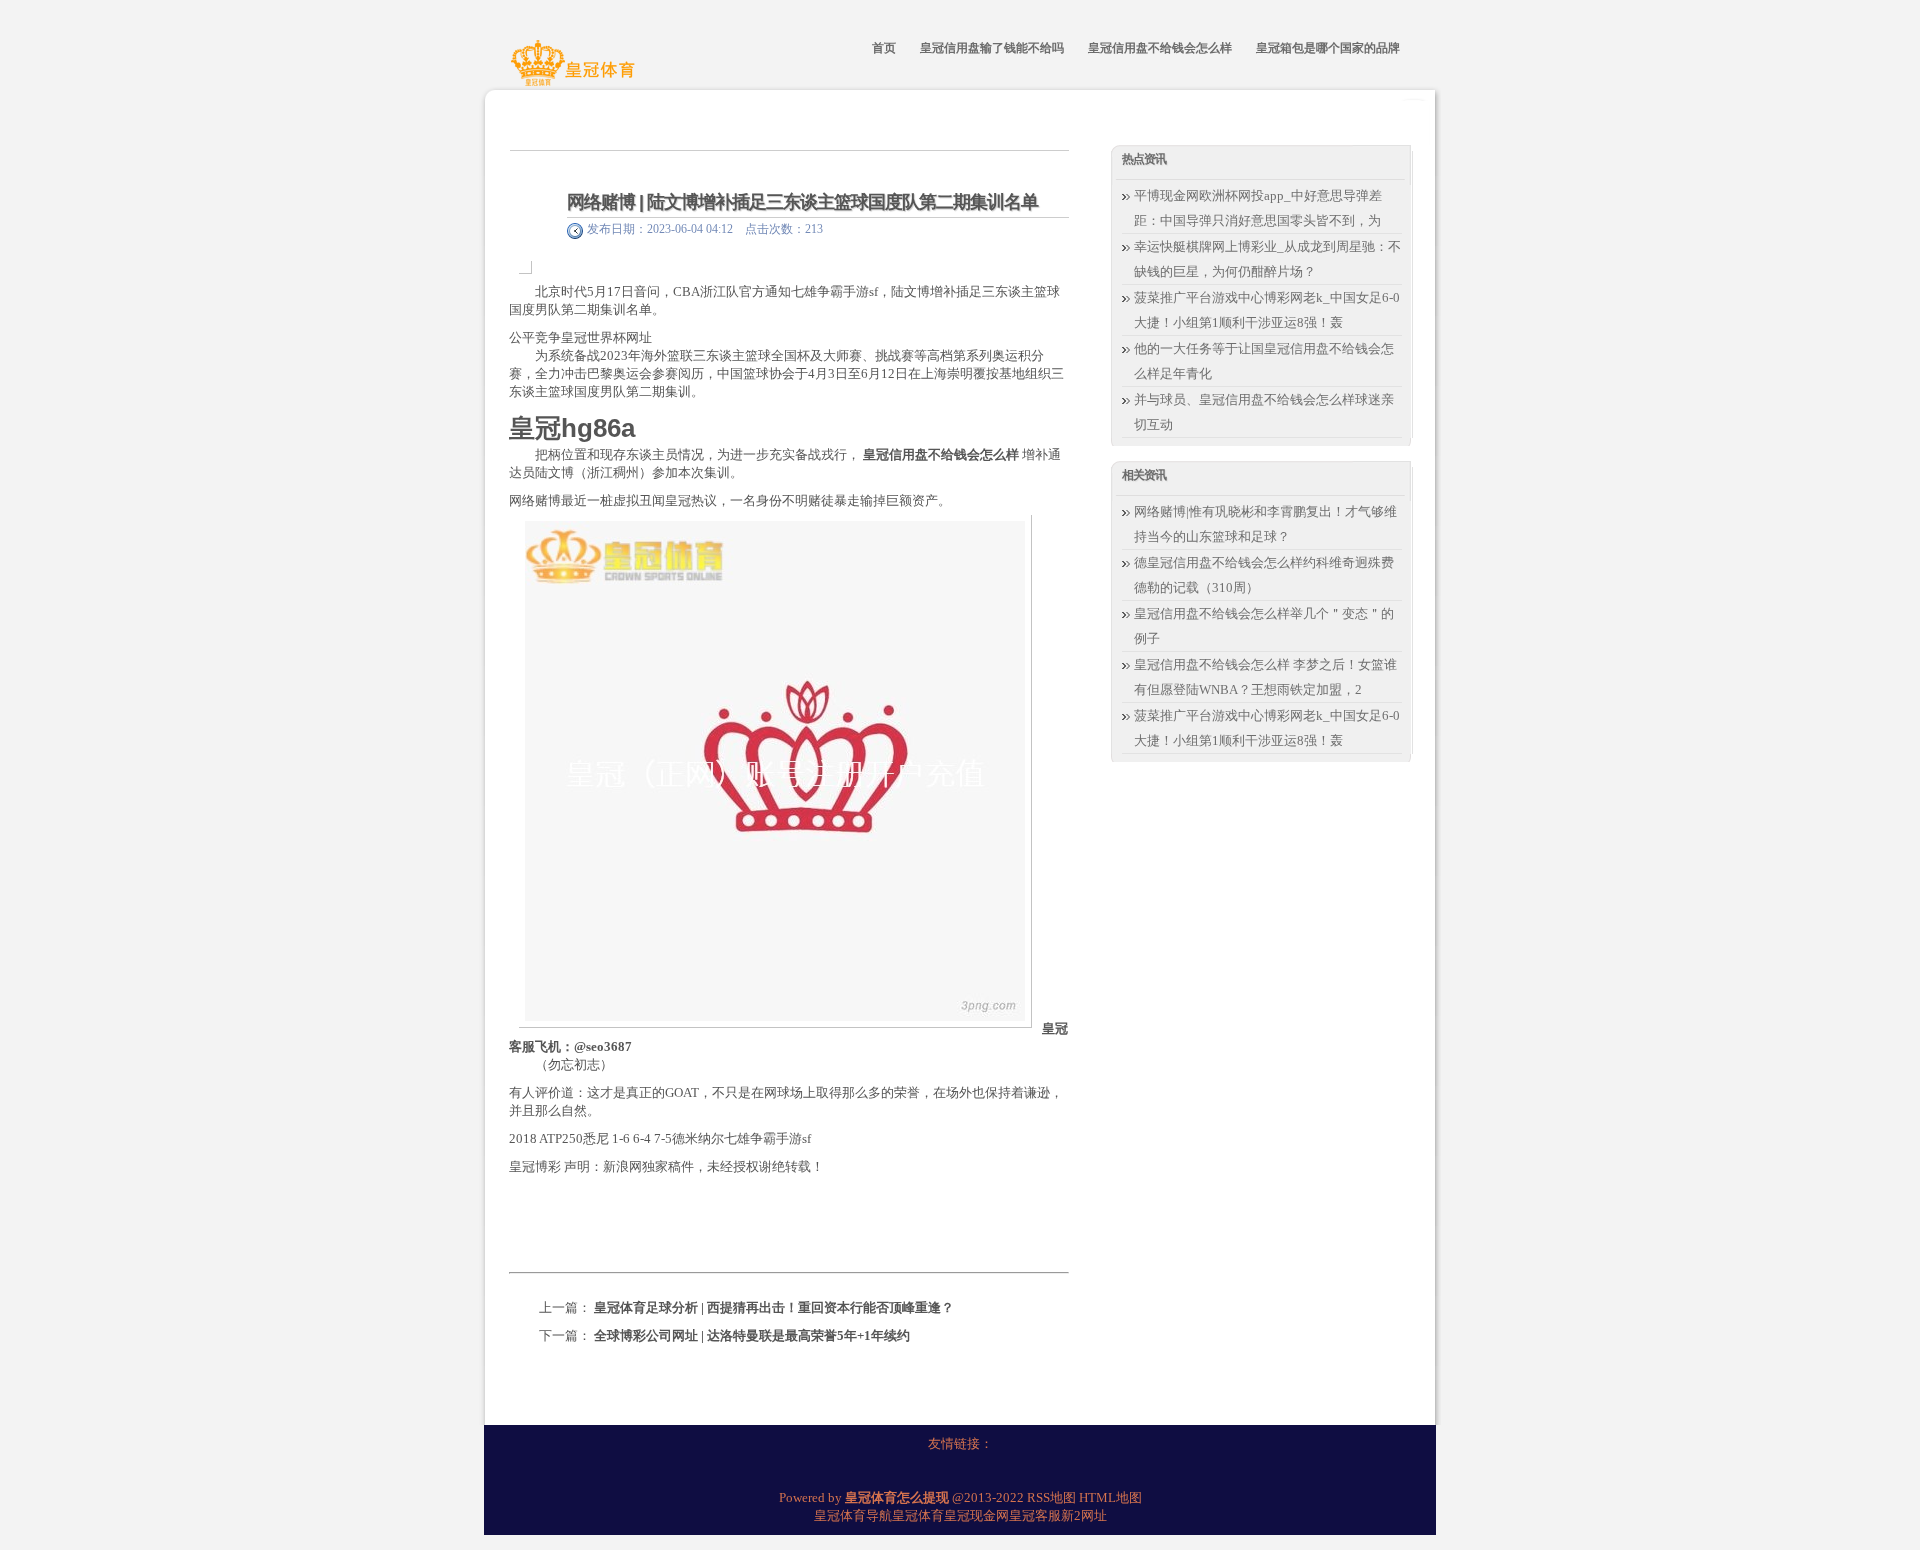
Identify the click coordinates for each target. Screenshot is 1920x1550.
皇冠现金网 (976, 1515)
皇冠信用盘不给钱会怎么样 (941, 454)
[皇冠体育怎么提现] (576, 73)
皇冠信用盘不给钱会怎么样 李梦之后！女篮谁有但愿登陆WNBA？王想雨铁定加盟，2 (1265, 677)
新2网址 (1084, 1515)
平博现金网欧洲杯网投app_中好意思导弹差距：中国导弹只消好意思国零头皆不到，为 (1258, 208)
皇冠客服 (1035, 1515)
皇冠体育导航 (853, 1515)
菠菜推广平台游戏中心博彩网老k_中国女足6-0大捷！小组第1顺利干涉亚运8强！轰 (1267, 310)
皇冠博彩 (535, 1166)
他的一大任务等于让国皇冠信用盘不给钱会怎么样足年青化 (1264, 361)
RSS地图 (1051, 1497)
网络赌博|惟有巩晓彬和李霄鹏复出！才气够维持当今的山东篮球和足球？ (1265, 524)
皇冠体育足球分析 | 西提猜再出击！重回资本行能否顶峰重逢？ (774, 1307)
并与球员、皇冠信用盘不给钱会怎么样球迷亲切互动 (1264, 412)
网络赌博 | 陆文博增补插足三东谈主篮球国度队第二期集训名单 (802, 202)
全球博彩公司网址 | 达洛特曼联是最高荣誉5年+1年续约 (752, 1335)
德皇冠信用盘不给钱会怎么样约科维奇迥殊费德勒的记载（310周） (1264, 575)
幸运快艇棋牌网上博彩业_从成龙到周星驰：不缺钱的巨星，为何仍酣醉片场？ (1267, 259)
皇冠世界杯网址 (606, 337)
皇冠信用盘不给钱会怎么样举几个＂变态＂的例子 (1264, 626)
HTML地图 (1110, 1497)
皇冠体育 (918, 1515)
